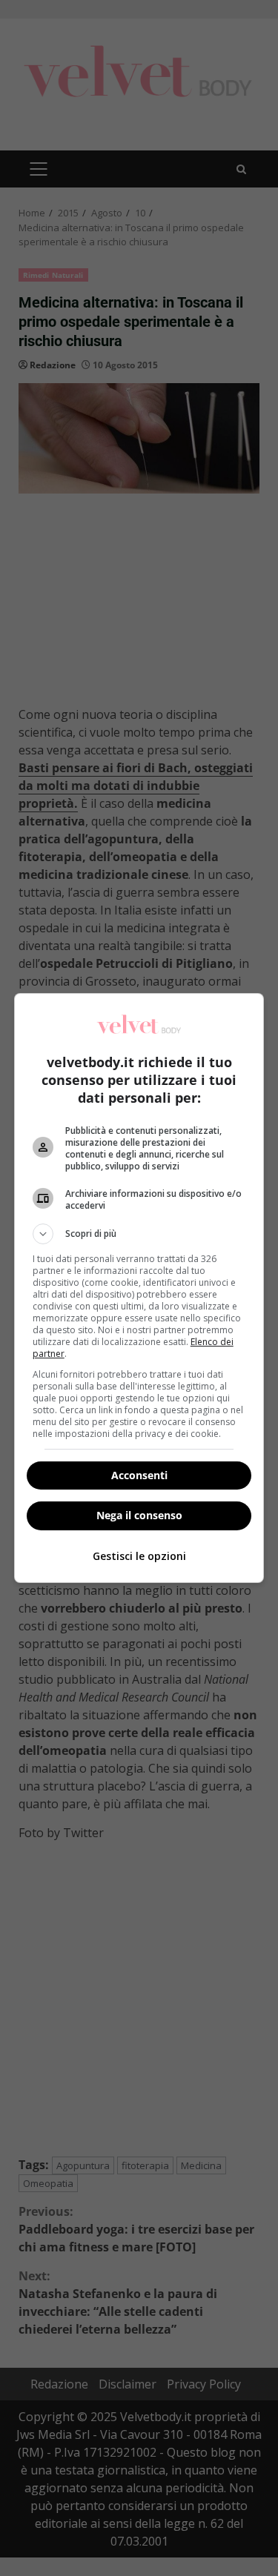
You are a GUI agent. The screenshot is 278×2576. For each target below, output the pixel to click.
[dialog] (139, 1288)
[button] (139, 1234)
